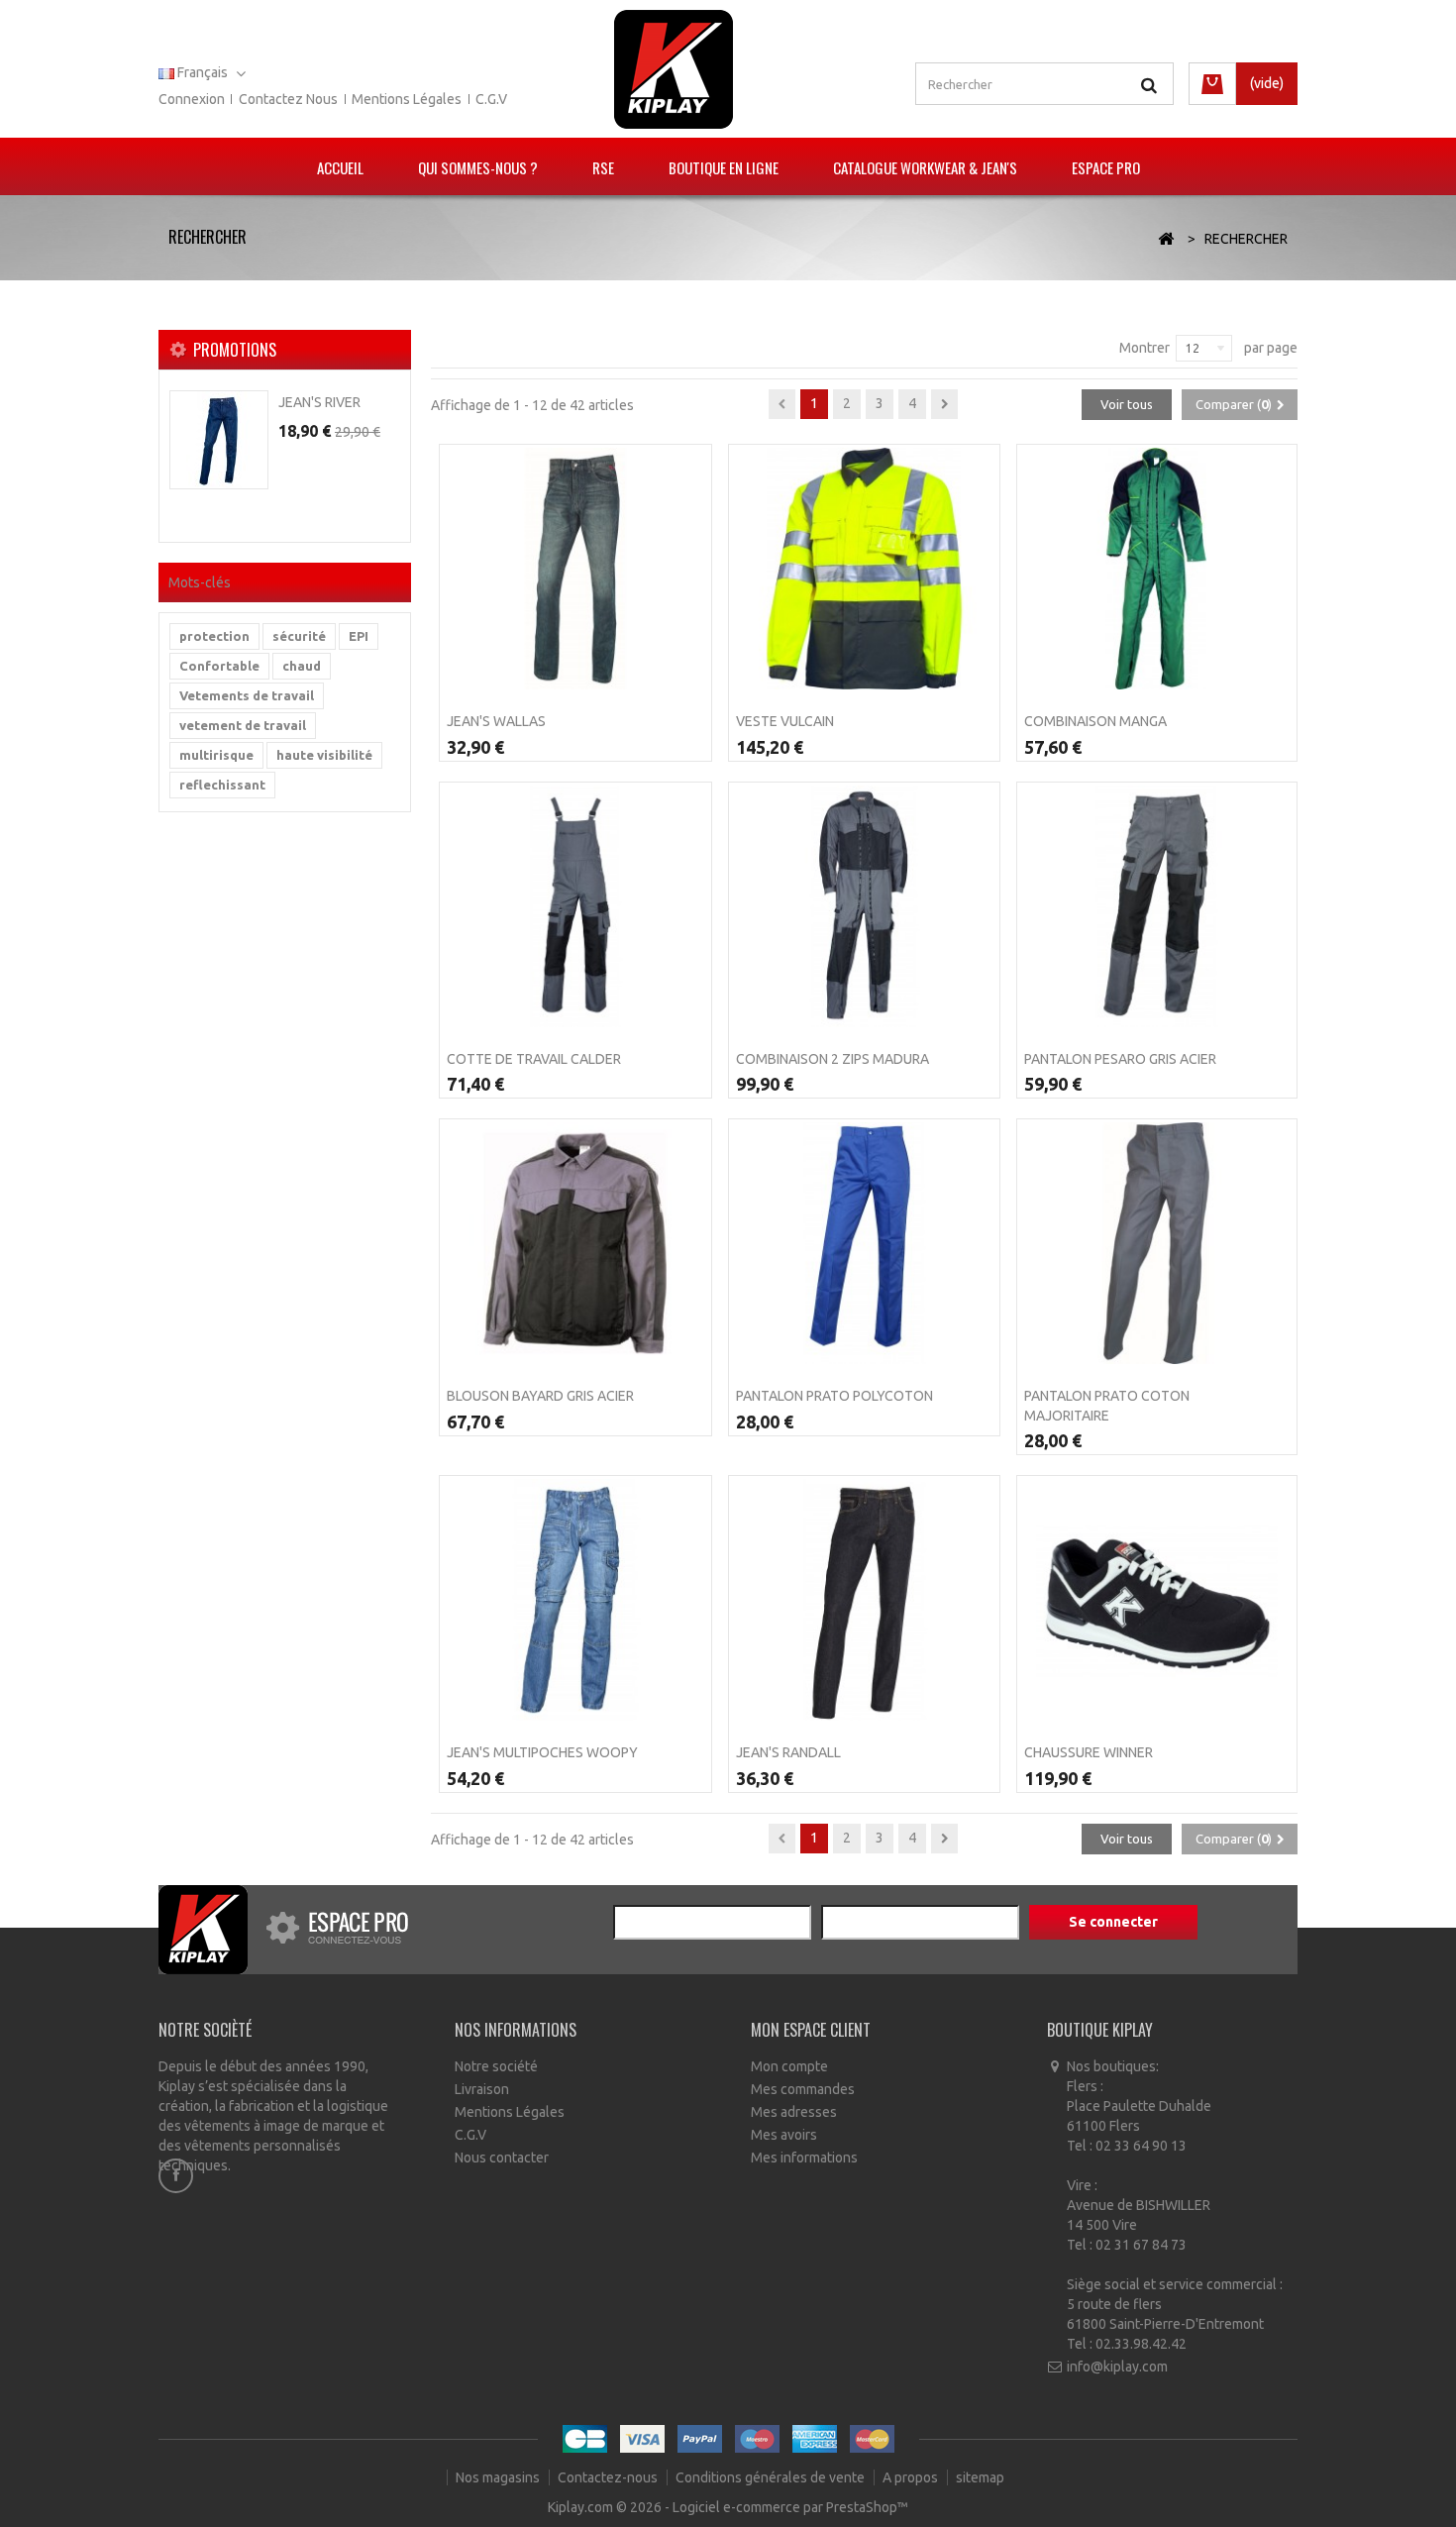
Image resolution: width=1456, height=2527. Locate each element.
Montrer (1144, 348)
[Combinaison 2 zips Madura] (865, 906)
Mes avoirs (784, 2135)
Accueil (340, 167)
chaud (302, 666)
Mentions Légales (510, 2112)
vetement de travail (243, 725)
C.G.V (491, 99)
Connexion (192, 99)
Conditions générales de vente (772, 2477)
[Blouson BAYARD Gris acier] (575, 1243)
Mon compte (789, 2066)
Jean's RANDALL (788, 1752)
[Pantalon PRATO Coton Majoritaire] (1157, 1243)
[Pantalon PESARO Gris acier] (1157, 906)
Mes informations (804, 2158)
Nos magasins (499, 2477)
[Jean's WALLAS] (575, 569)
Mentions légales (407, 99)
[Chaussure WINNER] (1157, 1600)
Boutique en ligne (724, 167)
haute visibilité (324, 755)
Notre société (496, 2066)
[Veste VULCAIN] (865, 569)
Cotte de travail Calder (534, 1059)
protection (214, 636)
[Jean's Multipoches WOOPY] (575, 1600)
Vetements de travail (247, 695)
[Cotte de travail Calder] (575, 906)
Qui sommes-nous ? (478, 167)
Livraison (482, 2089)
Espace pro (1106, 167)
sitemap (980, 2477)
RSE (603, 167)
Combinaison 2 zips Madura (832, 1059)
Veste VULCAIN (785, 721)
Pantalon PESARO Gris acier (1120, 1059)
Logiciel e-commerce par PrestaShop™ (790, 2507)
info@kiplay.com (1117, 2367)
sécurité (299, 636)
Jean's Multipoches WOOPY (542, 1752)
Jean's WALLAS (496, 721)
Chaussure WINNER (1089, 1752)
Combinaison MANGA (1095, 721)
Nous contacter (502, 2158)
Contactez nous (288, 99)
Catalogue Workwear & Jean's (925, 167)
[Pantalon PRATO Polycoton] (865, 1243)
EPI (359, 636)
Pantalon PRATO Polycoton (834, 1396)
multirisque (216, 755)
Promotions (235, 350)
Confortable (219, 666)
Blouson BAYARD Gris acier (540, 1396)
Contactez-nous (609, 2477)
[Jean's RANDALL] (865, 1600)
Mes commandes (803, 2089)
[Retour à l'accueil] (1166, 239)
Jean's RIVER (319, 402)
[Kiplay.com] (674, 69)
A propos (912, 2477)
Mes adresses (794, 2112)
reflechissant (222, 785)
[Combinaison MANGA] (1157, 569)
